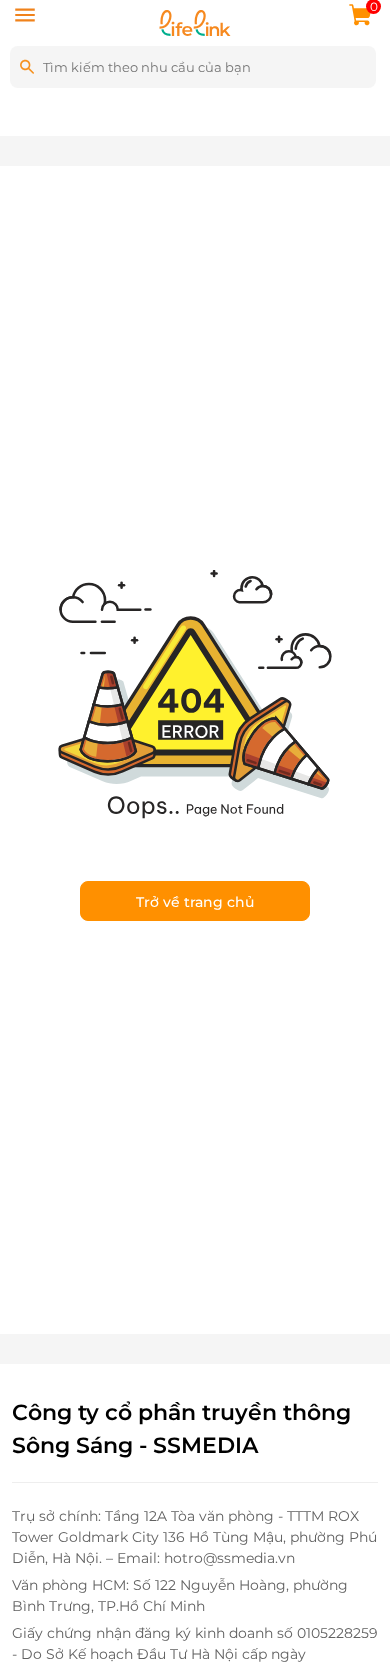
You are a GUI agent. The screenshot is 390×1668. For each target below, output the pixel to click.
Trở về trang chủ (195, 902)
